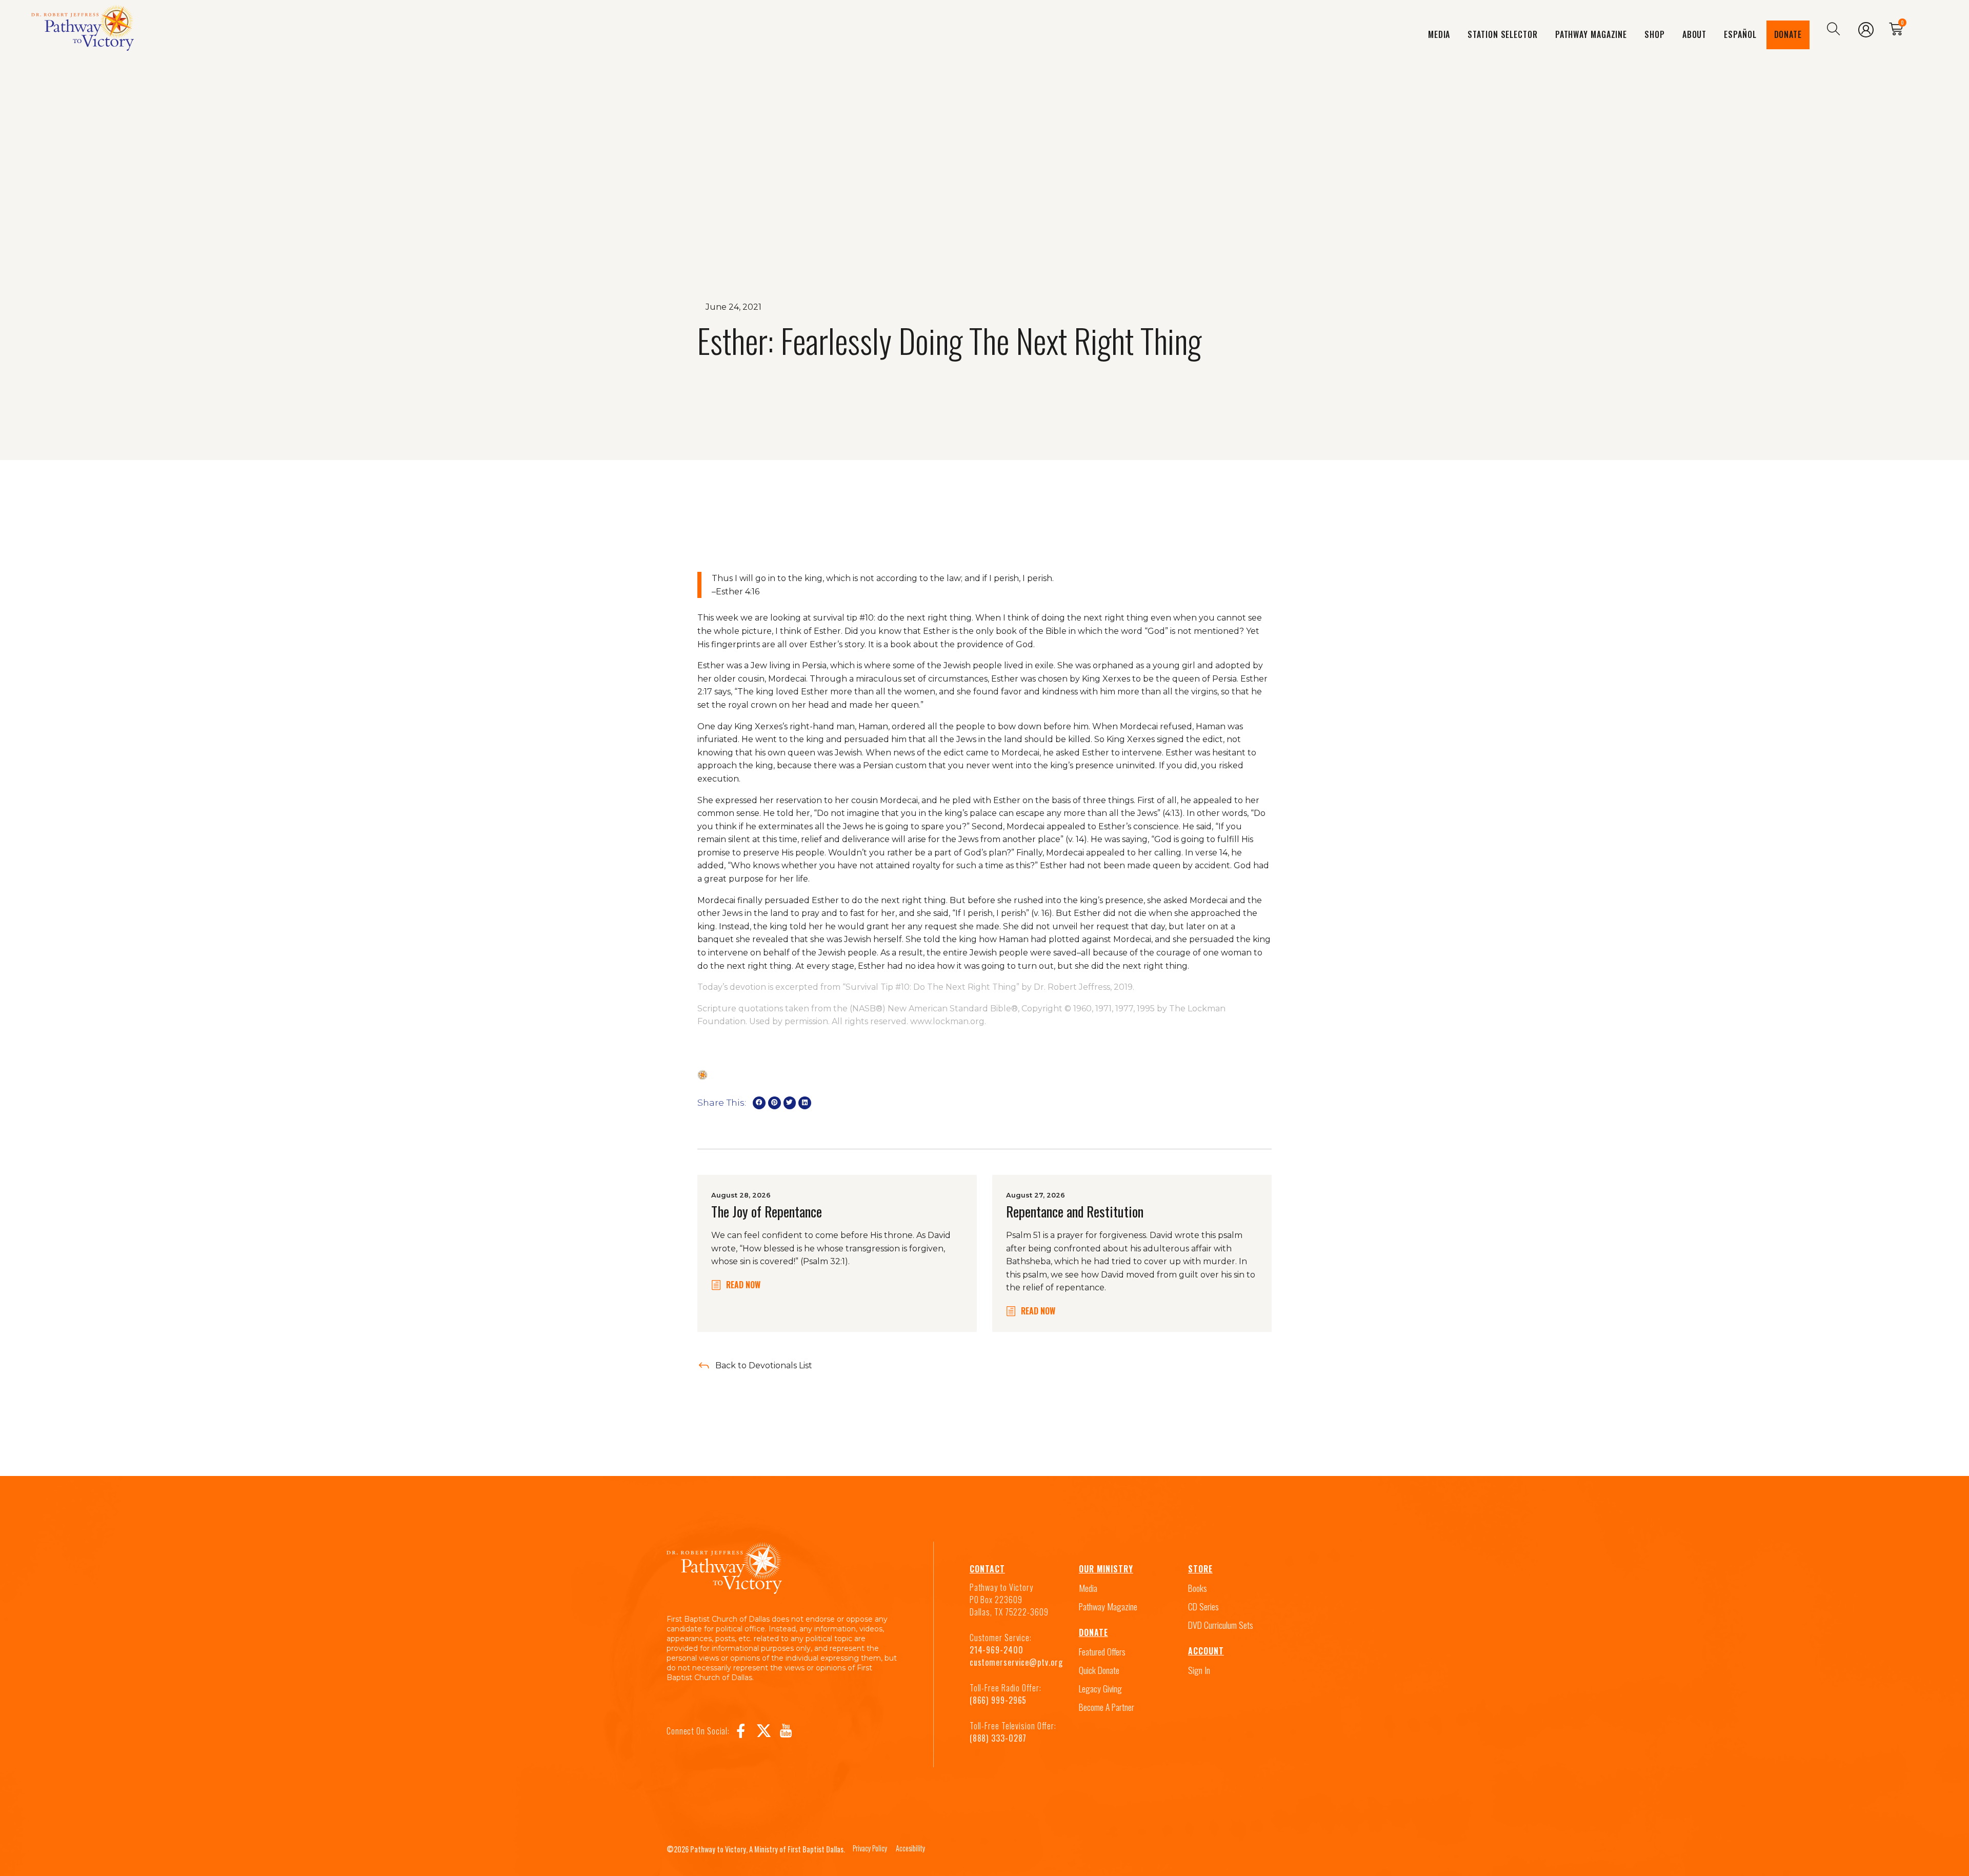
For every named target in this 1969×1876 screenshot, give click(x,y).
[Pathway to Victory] (83, 30)
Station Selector (1502, 34)
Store (1200, 1569)
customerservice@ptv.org (1016, 1662)
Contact (987, 1569)
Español (1740, 34)
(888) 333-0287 (998, 1738)
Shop (1655, 34)
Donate (1788, 34)
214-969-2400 (997, 1650)
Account (1206, 1651)
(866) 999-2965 (998, 1700)
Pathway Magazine (1591, 34)
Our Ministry (1106, 1569)
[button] (759, 1103)
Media (1439, 34)
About (1695, 34)
